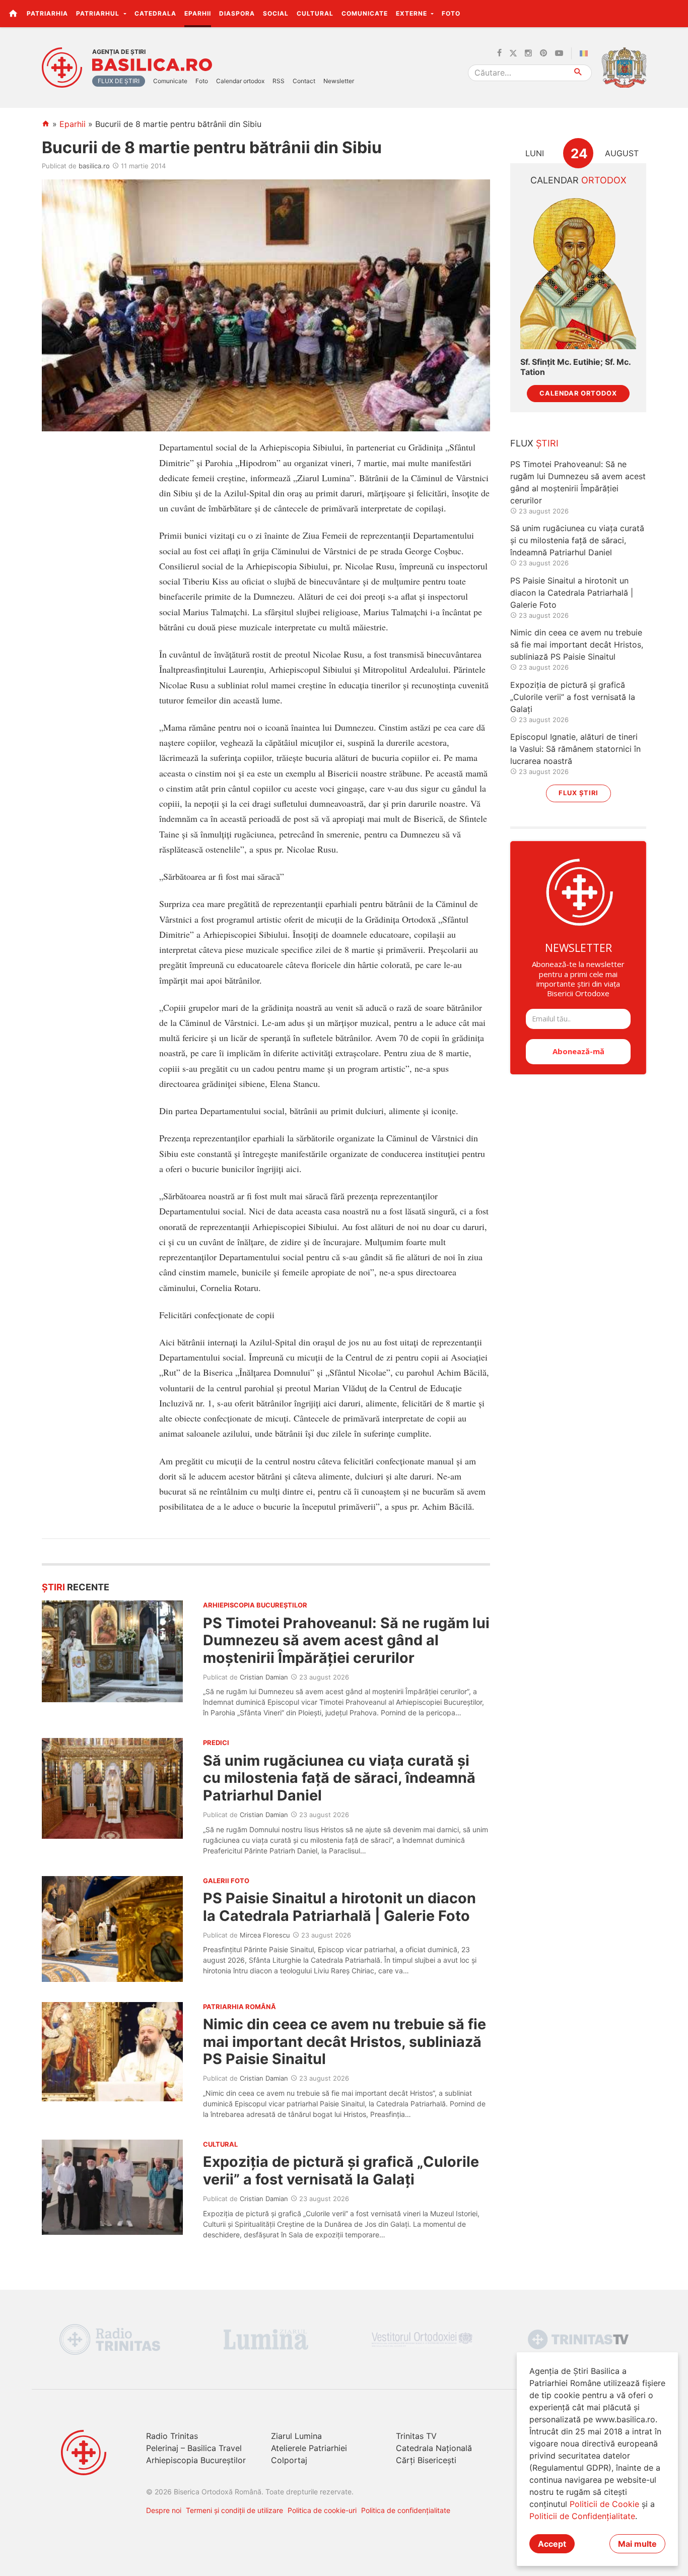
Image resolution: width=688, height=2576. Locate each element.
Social (276, 13)
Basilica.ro (152, 65)
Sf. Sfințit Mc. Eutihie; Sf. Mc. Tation (575, 367)
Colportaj (289, 2460)
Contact (304, 81)
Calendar (578, 180)
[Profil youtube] (559, 53)
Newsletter (339, 81)
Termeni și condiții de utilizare (234, 2510)
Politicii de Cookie (604, 2504)
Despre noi (164, 2510)
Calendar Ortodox (578, 393)
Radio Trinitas (172, 2436)
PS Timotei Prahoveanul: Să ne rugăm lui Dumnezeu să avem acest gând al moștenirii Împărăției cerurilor (346, 1640)
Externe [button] (412, 13)
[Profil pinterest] (543, 53)
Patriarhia (47, 13)
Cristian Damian (264, 1677)
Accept (552, 2544)
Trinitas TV (416, 2436)
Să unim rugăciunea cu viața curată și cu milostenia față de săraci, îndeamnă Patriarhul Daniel (339, 1778)
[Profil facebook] (499, 53)
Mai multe (637, 2544)
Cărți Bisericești (426, 2460)
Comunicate (365, 13)
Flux (534, 443)
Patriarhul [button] (99, 13)
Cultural (315, 13)
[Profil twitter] (513, 53)
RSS (279, 81)
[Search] (578, 73)
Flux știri (578, 793)
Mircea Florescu (265, 1935)
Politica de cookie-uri (322, 2510)
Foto (451, 13)
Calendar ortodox (240, 81)
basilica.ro (94, 166)
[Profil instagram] (528, 53)
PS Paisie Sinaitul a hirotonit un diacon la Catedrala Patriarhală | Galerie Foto (339, 1907)
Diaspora (237, 13)
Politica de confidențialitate (406, 2510)
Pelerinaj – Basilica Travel (194, 2448)
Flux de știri (119, 81)
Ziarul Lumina (296, 2436)
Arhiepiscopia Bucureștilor (196, 2460)
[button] (675, 13)
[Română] (586, 53)
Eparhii (198, 13)
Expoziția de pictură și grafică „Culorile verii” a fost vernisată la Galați (341, 2170)
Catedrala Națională (434, 2448)
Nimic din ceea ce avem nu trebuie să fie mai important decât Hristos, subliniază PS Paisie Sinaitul (345, 2041)
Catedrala (155, 13)
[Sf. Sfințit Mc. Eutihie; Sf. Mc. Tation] (578, 272)
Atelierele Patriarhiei (309, 2448)
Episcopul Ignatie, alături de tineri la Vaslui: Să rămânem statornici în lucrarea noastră (575, 749)
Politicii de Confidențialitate (582, 2516)
